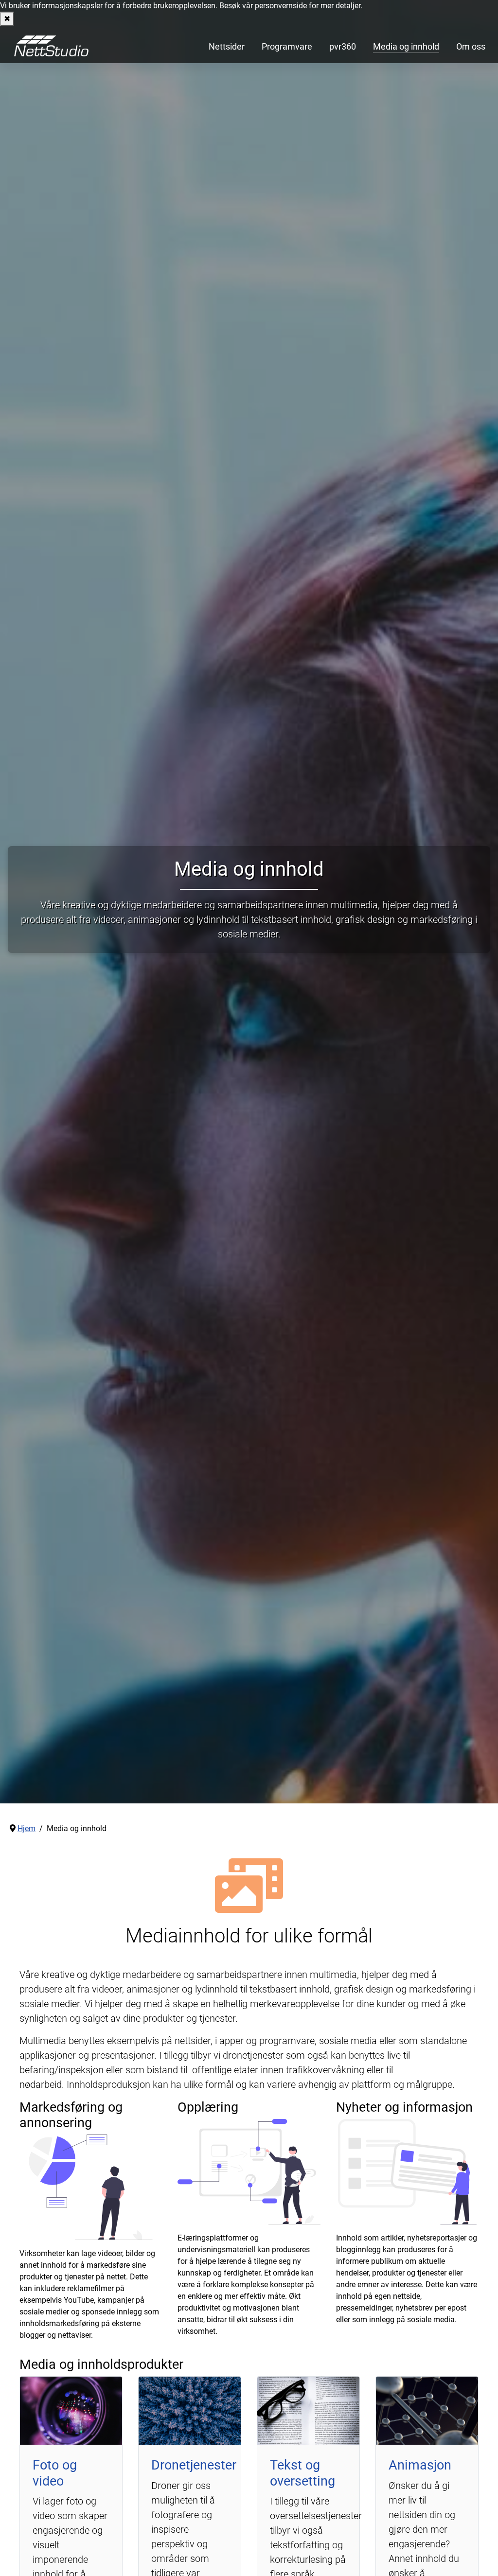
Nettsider (227, 47)
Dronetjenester (194, 2465)
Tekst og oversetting (302, 2473)
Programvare (287, 47)
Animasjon (420, 2465)
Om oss (471, 47)
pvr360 (343, 47)
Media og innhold (406, 47)
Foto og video (55, 2473)
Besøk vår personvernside (263, 6)
